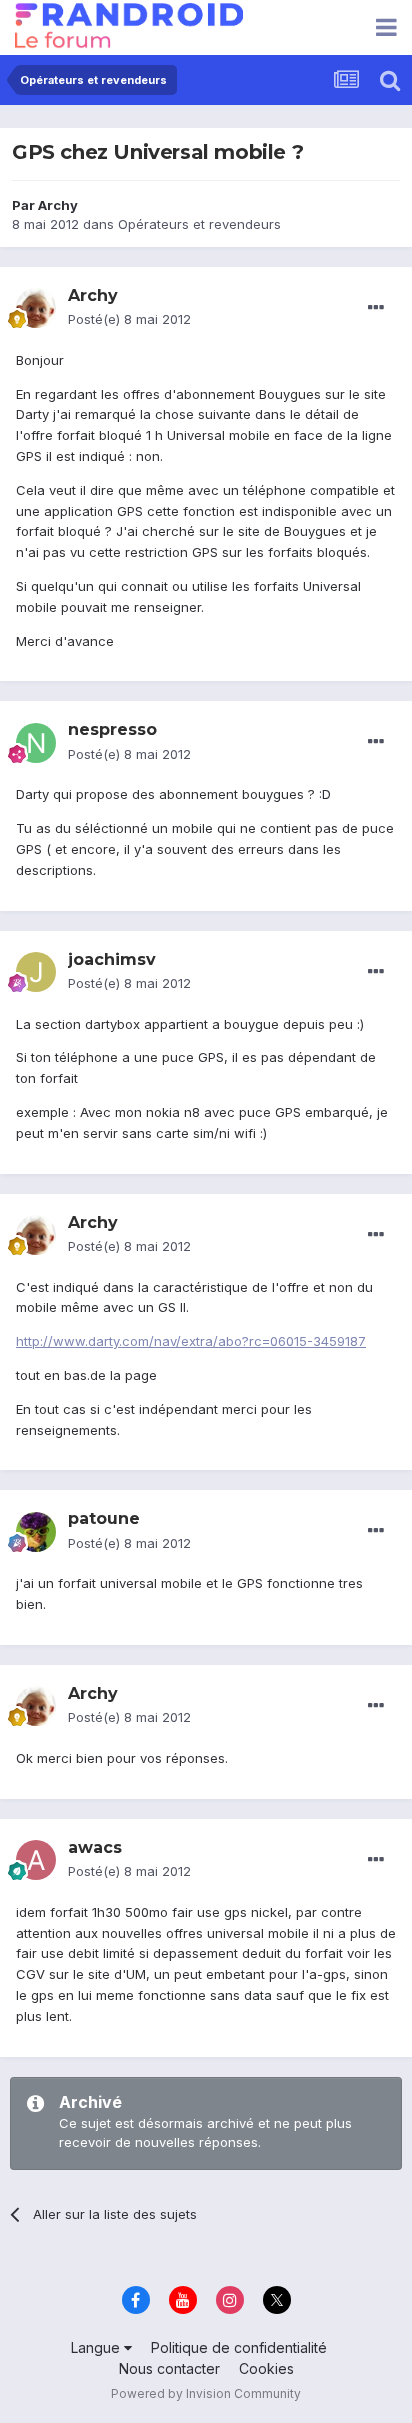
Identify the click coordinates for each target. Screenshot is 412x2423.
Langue (97, 2347)
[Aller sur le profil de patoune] (36, 1532)
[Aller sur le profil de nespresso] (36, 743)
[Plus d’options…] (376, 308)
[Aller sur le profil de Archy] (36, 308)
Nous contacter (169, 2368)
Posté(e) (129, 319)
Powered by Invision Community (206, 2393)
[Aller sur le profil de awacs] (36, 1860)
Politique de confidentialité (239, 2347)
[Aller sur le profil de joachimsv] (36, 972)
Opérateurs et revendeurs (199, 224)
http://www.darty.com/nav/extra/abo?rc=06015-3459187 (191, 1341)
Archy (58, 205)
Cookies (266, 2368)
